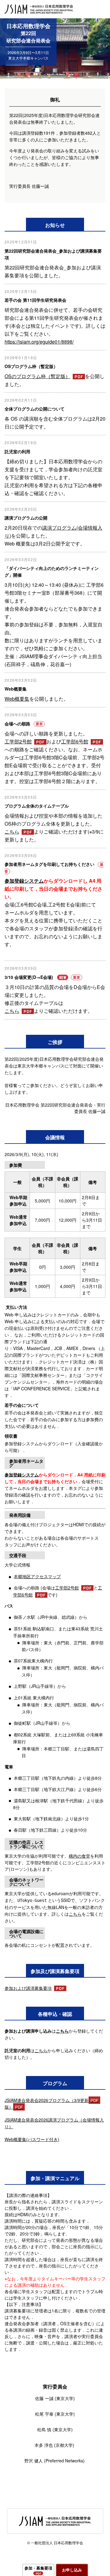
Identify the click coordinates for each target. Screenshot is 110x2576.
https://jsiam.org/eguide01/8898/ (39, 342)
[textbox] (55, 2282)
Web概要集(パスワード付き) (32, 2139)
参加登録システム (24, 881)
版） (9, 2107)
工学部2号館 (18, 741)
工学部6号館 (75, 741)
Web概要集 (17, 699)
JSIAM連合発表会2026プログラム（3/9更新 (47, 2100)
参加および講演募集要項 (28, 1988)
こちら (12, 832)
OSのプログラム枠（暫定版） (37, 376)
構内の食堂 (79, 1856)
